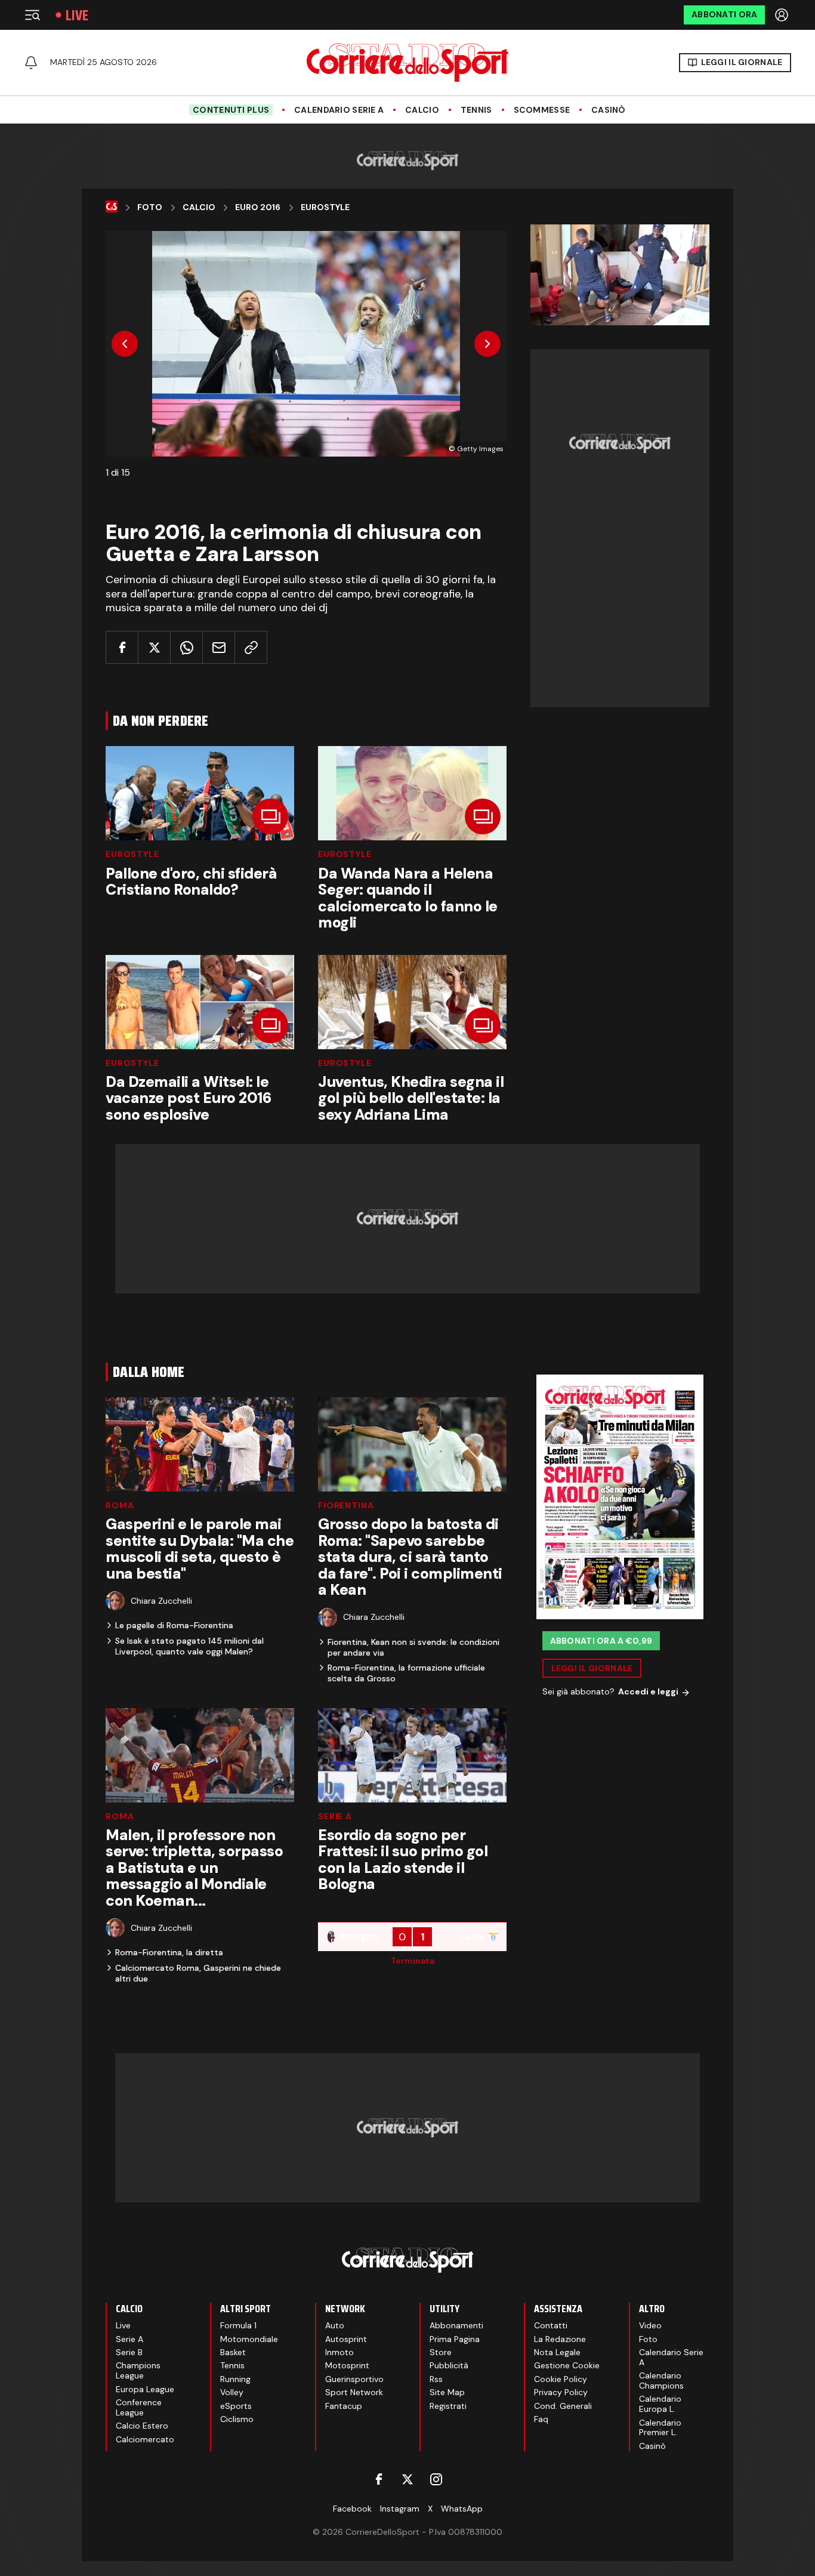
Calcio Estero (142, 2426)
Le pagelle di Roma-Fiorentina (174, 1625)
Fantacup (344, 2406)
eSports (236, 2406)
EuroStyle (132, 854)
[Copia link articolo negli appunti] (251, 647)
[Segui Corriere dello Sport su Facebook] (379, 2479)
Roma (120, 1505)
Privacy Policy (561, 2392)
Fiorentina (346, 1505)
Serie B (129, 2352)
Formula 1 (238, 2325)
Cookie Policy (561, 2379)
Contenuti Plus (231, 110)
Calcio (422, 110)
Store (441, 2352)
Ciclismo (237, 2419)
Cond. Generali (563, 2406)
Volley (232, 2392)
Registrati (448, 2406)
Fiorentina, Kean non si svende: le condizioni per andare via (413, 1647)
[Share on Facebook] (122, 647)
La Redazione (560, 2339)
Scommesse (542, 110)
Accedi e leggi (648, 1692)
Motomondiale (249, 2339)
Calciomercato (145, 2439)
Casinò (609, 110)
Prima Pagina (455, 2339)
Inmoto (339, 2352)
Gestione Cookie (567, 2365)
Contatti (551, 2325)
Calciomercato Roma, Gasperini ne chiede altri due (198, 1973)
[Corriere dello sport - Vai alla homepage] (407, 63)
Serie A (335, 1816)
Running (235, 2379)
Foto (150, 207)
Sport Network (354, 2392)
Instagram (400, 2509)
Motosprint (347, 2365)
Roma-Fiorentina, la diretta (169, 1952)
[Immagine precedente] (125, 344)
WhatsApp (462, 2509)
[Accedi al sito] (783, 15)
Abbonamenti (456, 2325)
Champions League (138, 2370)
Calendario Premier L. (660, 2428)
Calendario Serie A (339, 110)
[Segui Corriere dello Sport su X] (407, 2479)
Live (77, 15)
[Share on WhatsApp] (186, 647)
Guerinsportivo (354, 2379)
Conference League (139, 2407)
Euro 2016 (258, 207)
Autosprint (346, 2339)
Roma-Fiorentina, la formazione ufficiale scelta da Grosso (406, 1673)
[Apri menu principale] (32, 15)
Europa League (145, 2389)
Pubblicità (449, 2365)
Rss (436, 2379)
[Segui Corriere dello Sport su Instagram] (436, 2479)
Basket (233, 2352)
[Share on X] (154, 647)
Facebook (352, 2509)
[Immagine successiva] (487, 344)
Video (650, 2325)
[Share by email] (219, 647)
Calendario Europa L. (660, 2404)
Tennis (476, 110)
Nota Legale (557, 2352)
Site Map (447, 2392)
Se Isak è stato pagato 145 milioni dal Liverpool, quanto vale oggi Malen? (189, 1646)
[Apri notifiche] (31, 63)
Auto (335, 2325)
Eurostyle (325, 207)
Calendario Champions (661, 2381)
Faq (541, 2419)
